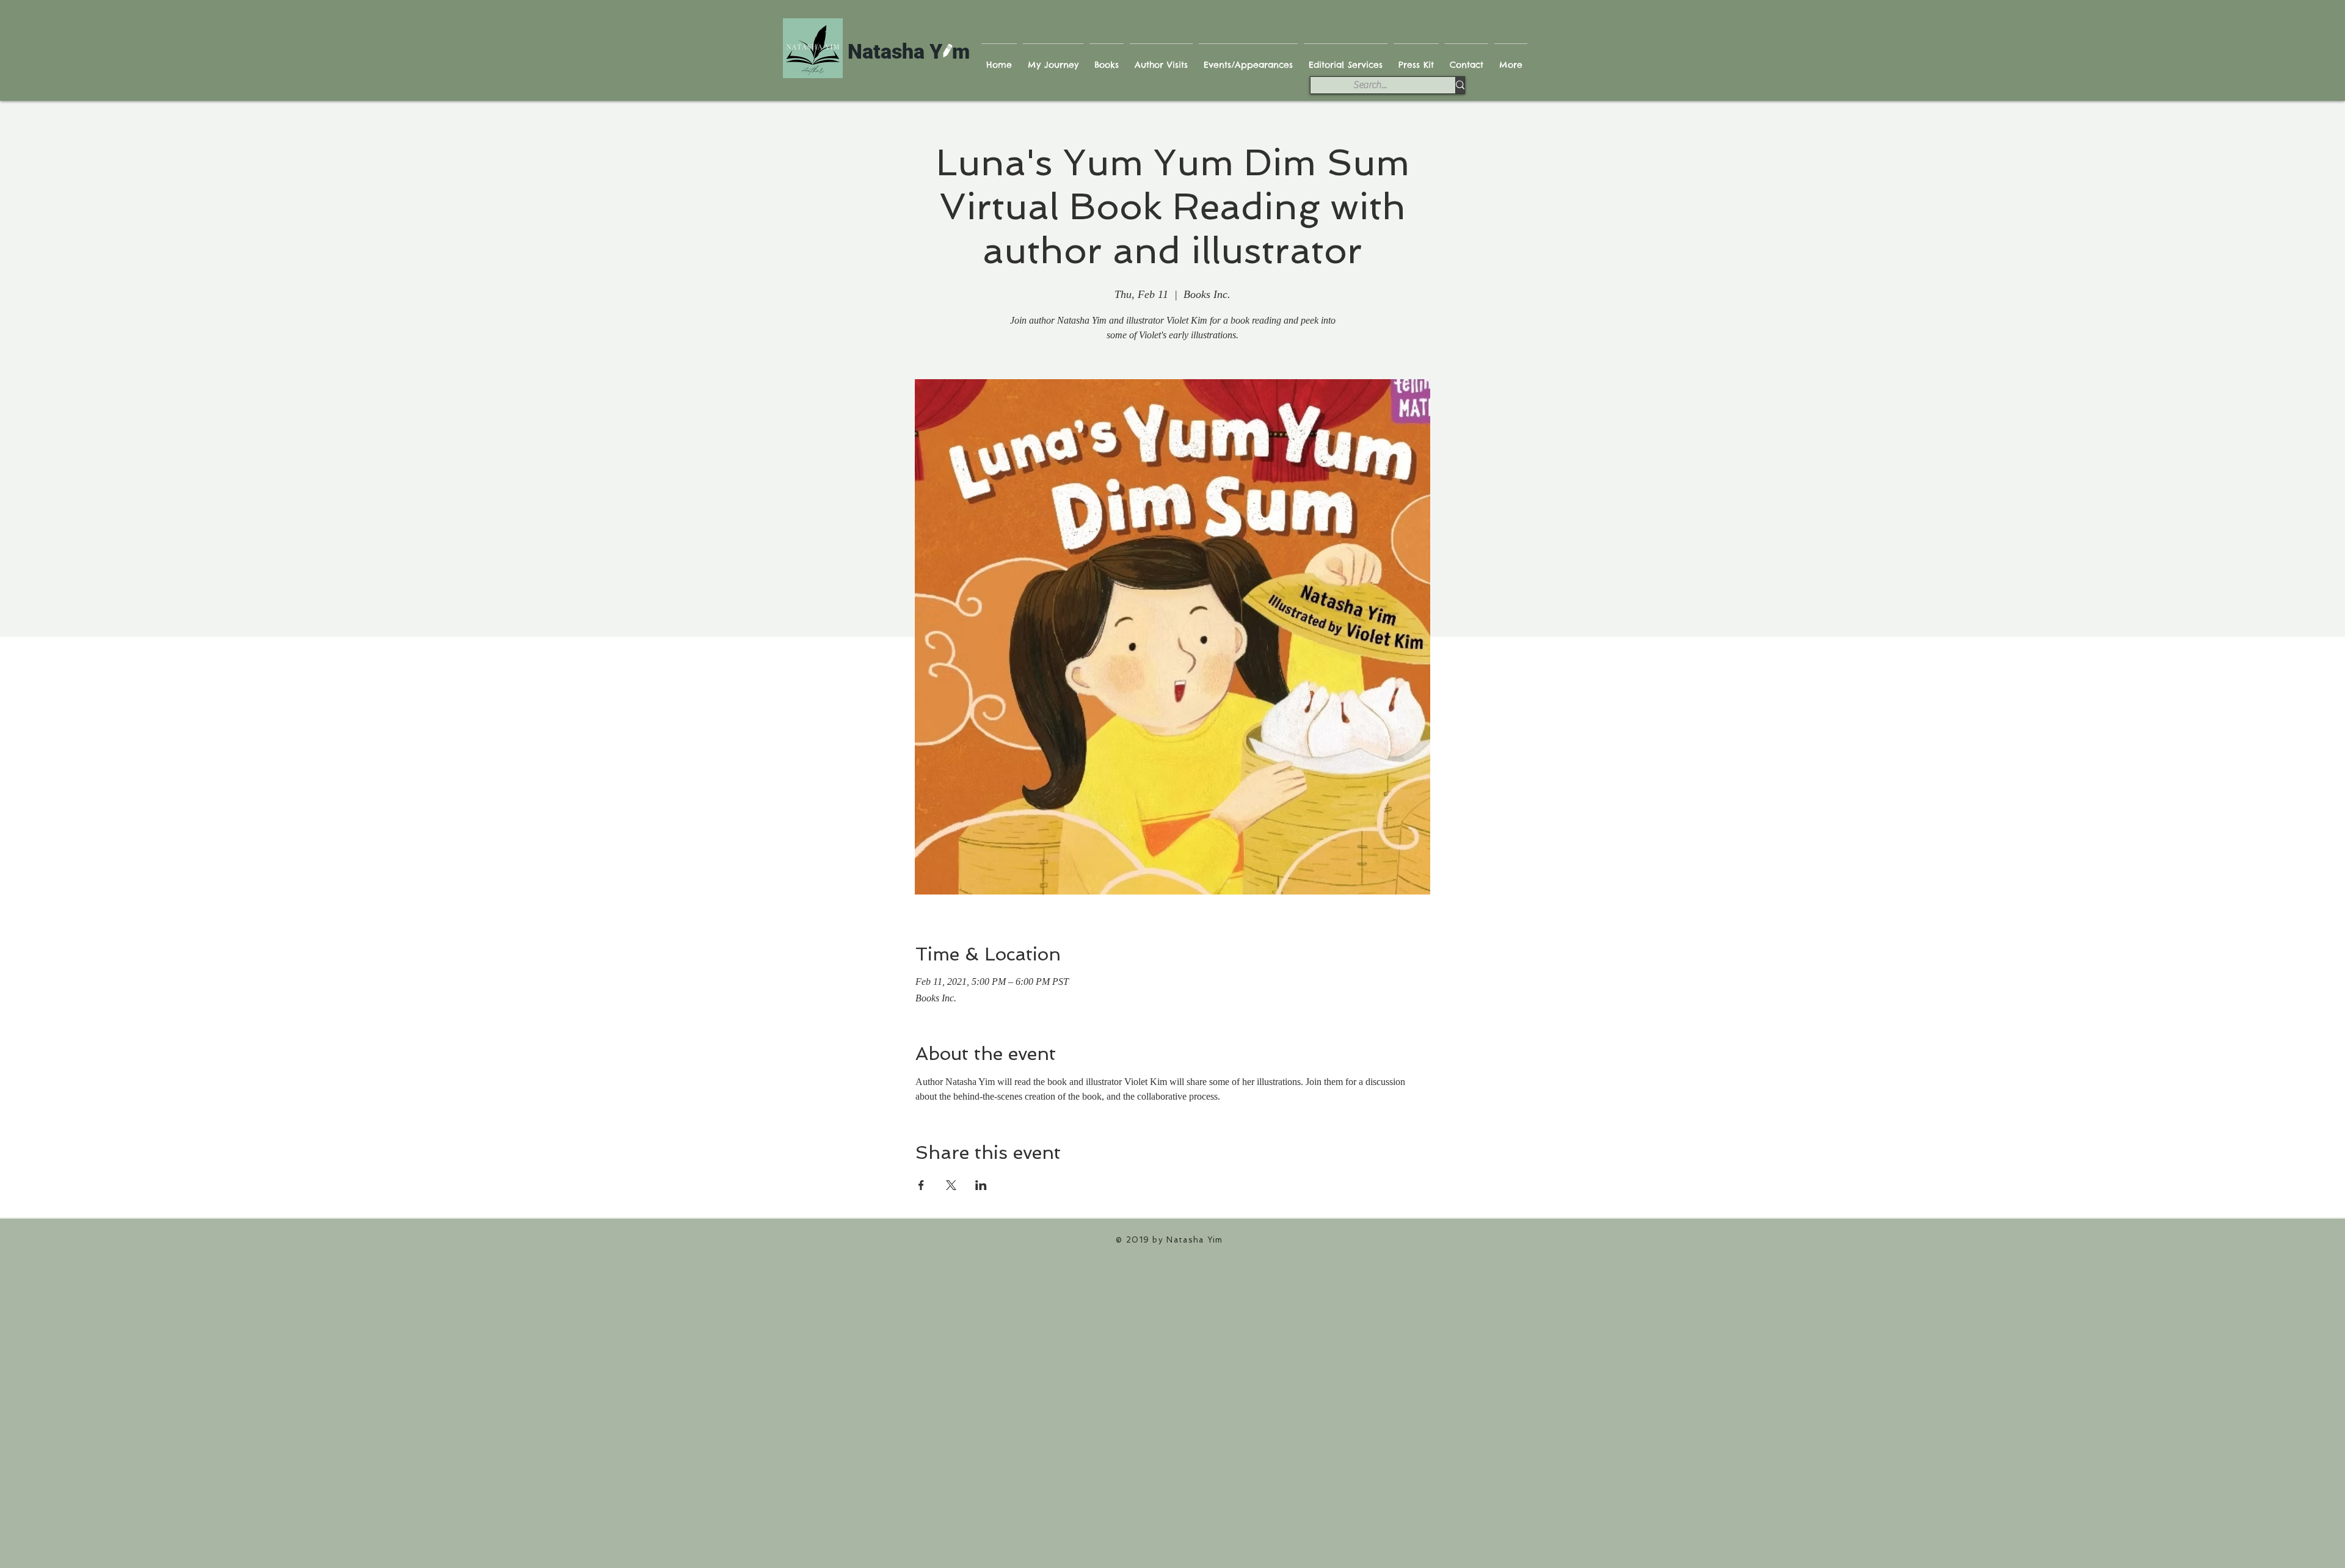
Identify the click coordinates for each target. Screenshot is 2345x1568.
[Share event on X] (951, 1185)
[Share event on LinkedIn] (981, 1185)
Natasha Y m (909, 51)
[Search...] (1460, 85)
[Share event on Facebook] (921, 1185)
